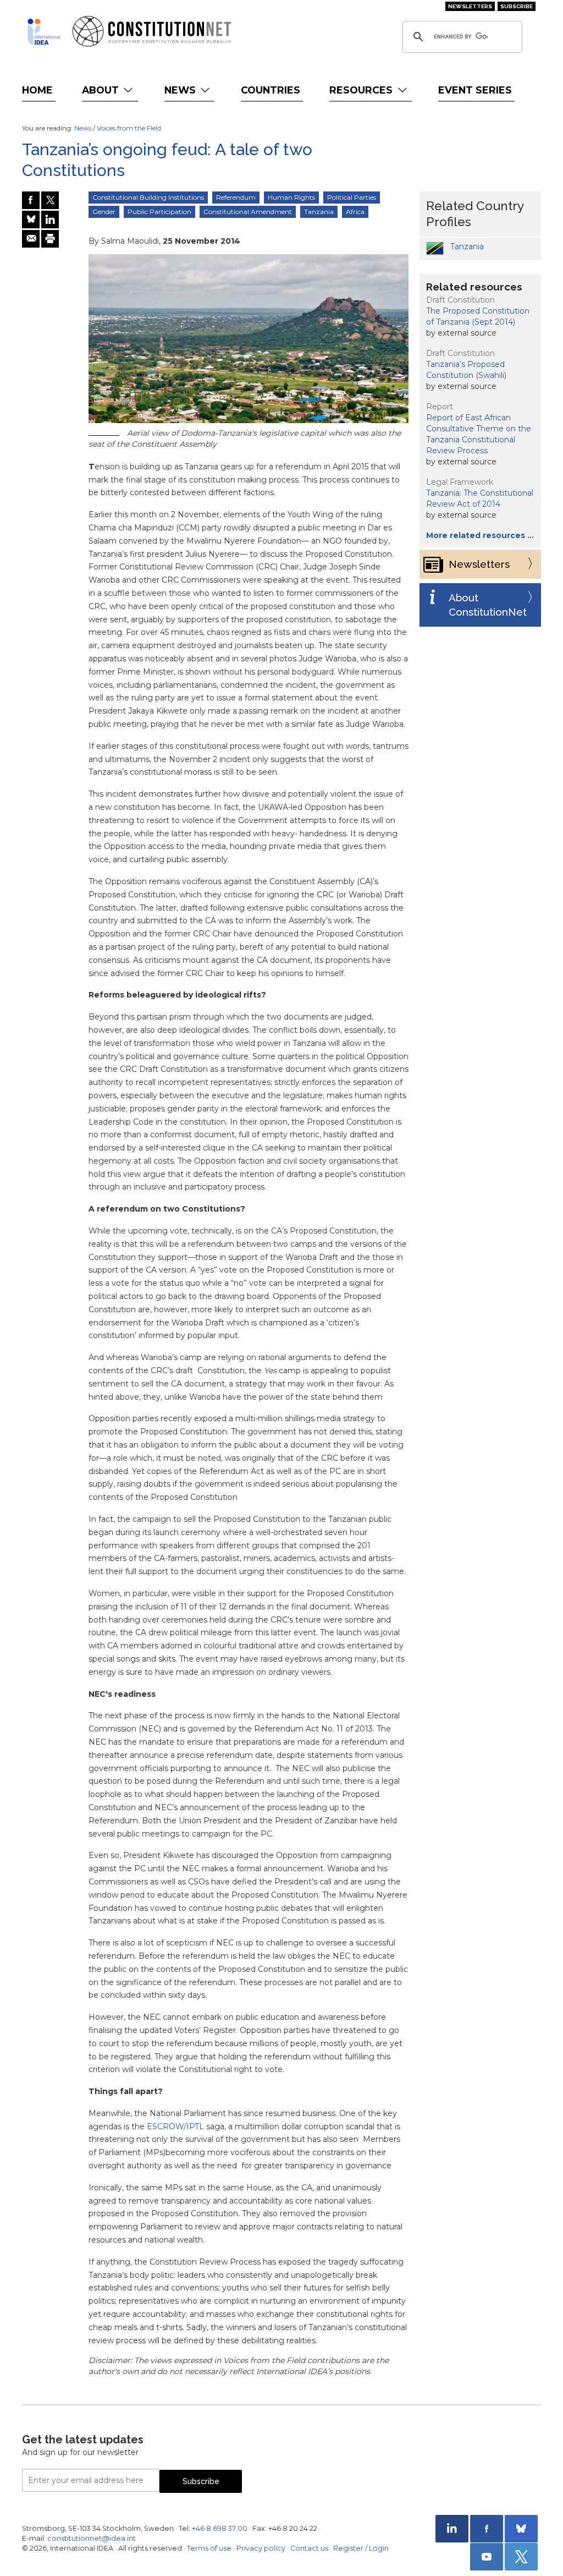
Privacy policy (261, 2548)
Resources (362, 90)
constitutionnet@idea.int (92, 2538)
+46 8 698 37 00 (220, 2528)
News (181, 90)
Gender (104, 212)
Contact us (309, 2548)
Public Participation (159, 212)
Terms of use (209, 2548)
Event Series (475, 90)
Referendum (236, 197)
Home (37, 90)
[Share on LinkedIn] (50, 220)
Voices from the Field (129, 128)
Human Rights (291, 197)
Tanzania (319, 212)
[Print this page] (50, 239)
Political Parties (352, 197)
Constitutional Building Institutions (148, 197)
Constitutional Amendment (248, 212)
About (102, 90)
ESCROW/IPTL (175, 2126)
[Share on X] (50, 200)
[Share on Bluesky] (31, 220)
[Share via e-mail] (31, 239)
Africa (355, 212)
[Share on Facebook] (31, 200)
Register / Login (361, 2548)
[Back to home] (44, 32)
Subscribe (517, 6)
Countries (271, 90)
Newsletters (470, 6)
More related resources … (480, 535)
